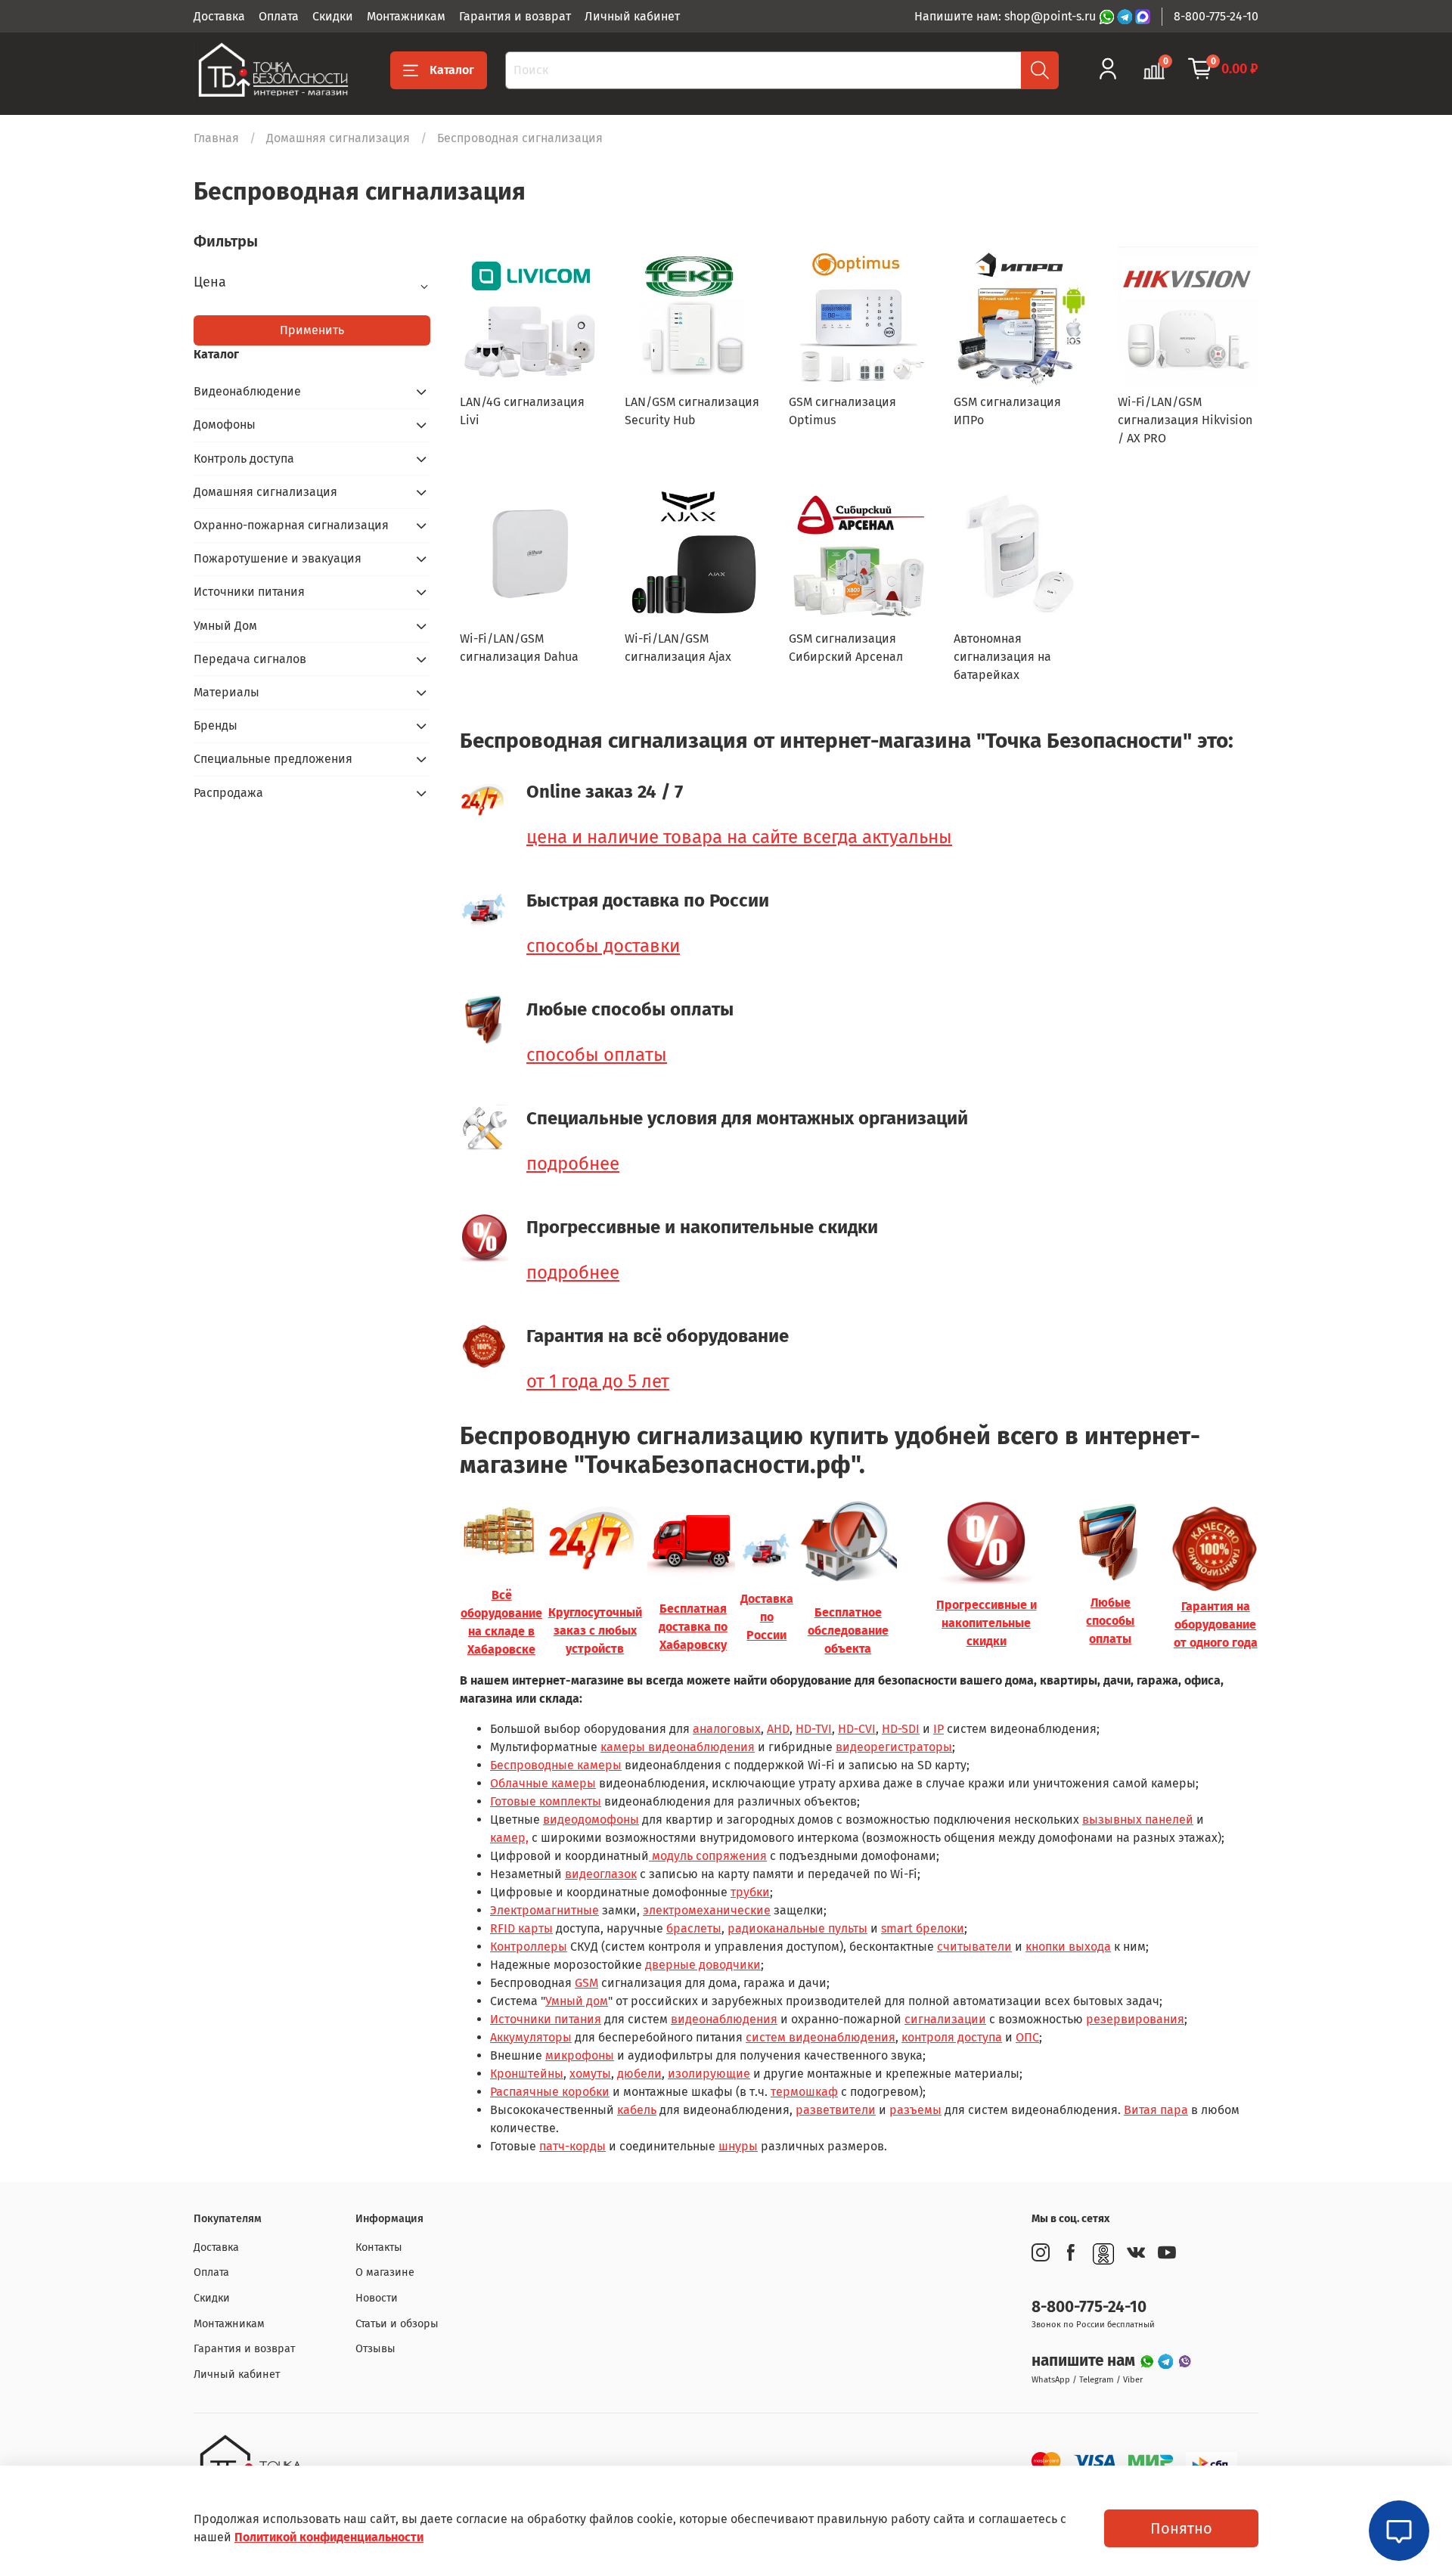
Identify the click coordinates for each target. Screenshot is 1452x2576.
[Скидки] (986, 1541)
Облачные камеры (543, 1783)
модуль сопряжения (708, 1856)
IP (939, 1729)
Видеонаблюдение (247, 391)
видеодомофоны (591, 1820)
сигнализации (945, 2019)
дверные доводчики (703, 1965)
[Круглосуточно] (595, 1541)
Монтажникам (406, 16)
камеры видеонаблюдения (678, 1747)
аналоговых (727, 1729)
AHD (778, 1729)
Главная (216, 138)
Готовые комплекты (546, 1801)
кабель (637, 2110)
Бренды (216, 725)
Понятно (1181, 2528)
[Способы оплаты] (1110, 1541)
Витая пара (1156, 2110)
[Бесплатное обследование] (848, 1541)
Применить (312, 330)
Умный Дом (225, 626)
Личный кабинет (632, 16)
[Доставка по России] (767, 1550)
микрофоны (580, 2055)
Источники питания (546, 2019)
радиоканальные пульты (797, 1928)
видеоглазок (601, 1874)
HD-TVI (814, 1729)
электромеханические (707, 1910)
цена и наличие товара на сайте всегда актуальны (739, 837)
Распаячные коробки (550, 2092)
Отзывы (375, 2349)
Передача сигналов (250, 659)
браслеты (694, 1928)
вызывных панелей (1138, 1820)
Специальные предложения (273, 759)
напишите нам (1085, 2361)
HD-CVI (857, 1729)
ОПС (1027, 2037)
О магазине (385, 2272)
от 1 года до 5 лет (598, 1381)
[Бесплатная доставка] (693, 1541)
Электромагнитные (544, 1910)
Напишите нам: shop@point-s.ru (1007, 16)
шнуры (738, 2146)
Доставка (219, 16)
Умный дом (577, 2001)
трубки (750, 1892)
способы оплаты (597, 1055)
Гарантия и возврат (515, 16)
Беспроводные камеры (556, 1765)
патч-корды (572, 2146)
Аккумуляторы (531, 2037)
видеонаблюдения (724, 2019)
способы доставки (603, 946)
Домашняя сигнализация (338, 138)
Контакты (379, 2247)
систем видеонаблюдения (821, 2037)
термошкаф (804, 2092)
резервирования (1135, 2019)
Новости (377, 2298)
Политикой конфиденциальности (329, 2537)
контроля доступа (952, 2037)
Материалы (226, 692)
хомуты (590, 2074)
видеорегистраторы (894, 1747)
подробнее (573, 1164)
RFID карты (521, 1928)
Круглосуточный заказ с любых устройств (595, 1631)
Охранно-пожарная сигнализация (291, 525)
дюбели (639, 2074)
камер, (509, 1838)
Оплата (279, 16)
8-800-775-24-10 (1216, 16)
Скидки (333, 16)
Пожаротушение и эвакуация (278, 558)
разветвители (836, 2110)
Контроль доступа (244, 459)
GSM (586, 1983)
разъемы (915, 2110)
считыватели (974, 1947)
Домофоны (225, 425)
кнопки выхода (1068, 1947)
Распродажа (228, 793)
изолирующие (709, 2074)
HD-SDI (901, 1729)
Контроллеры (529, 1947)
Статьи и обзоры (397, 2324)
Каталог (452, 70)
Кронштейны (527, 2074)
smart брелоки (923, 1928)
